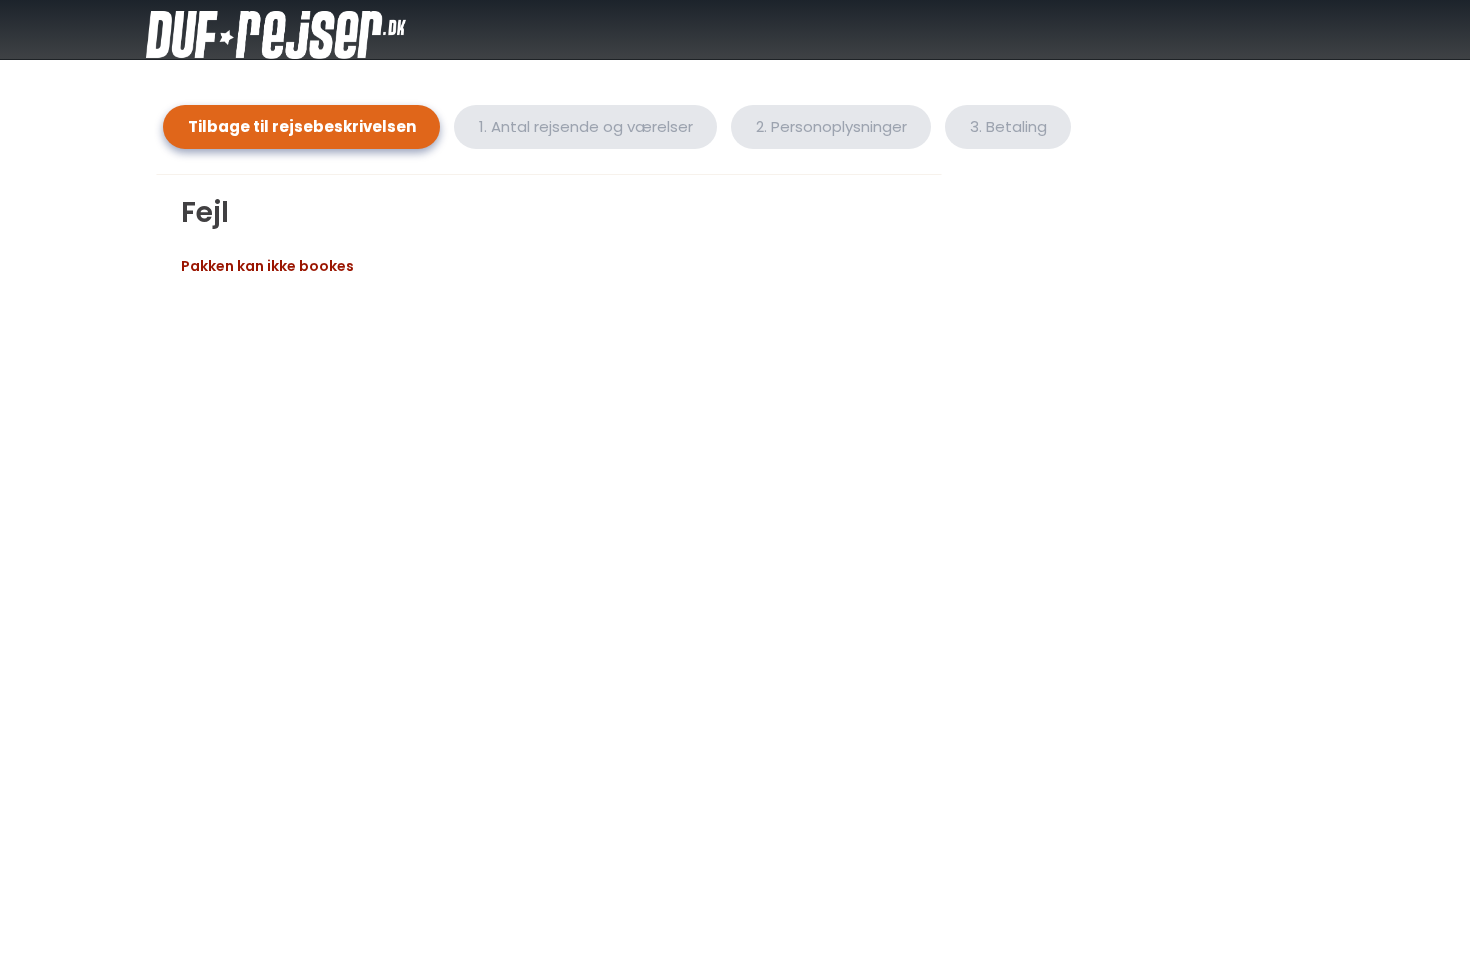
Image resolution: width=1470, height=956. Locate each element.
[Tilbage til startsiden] (315, 29)
